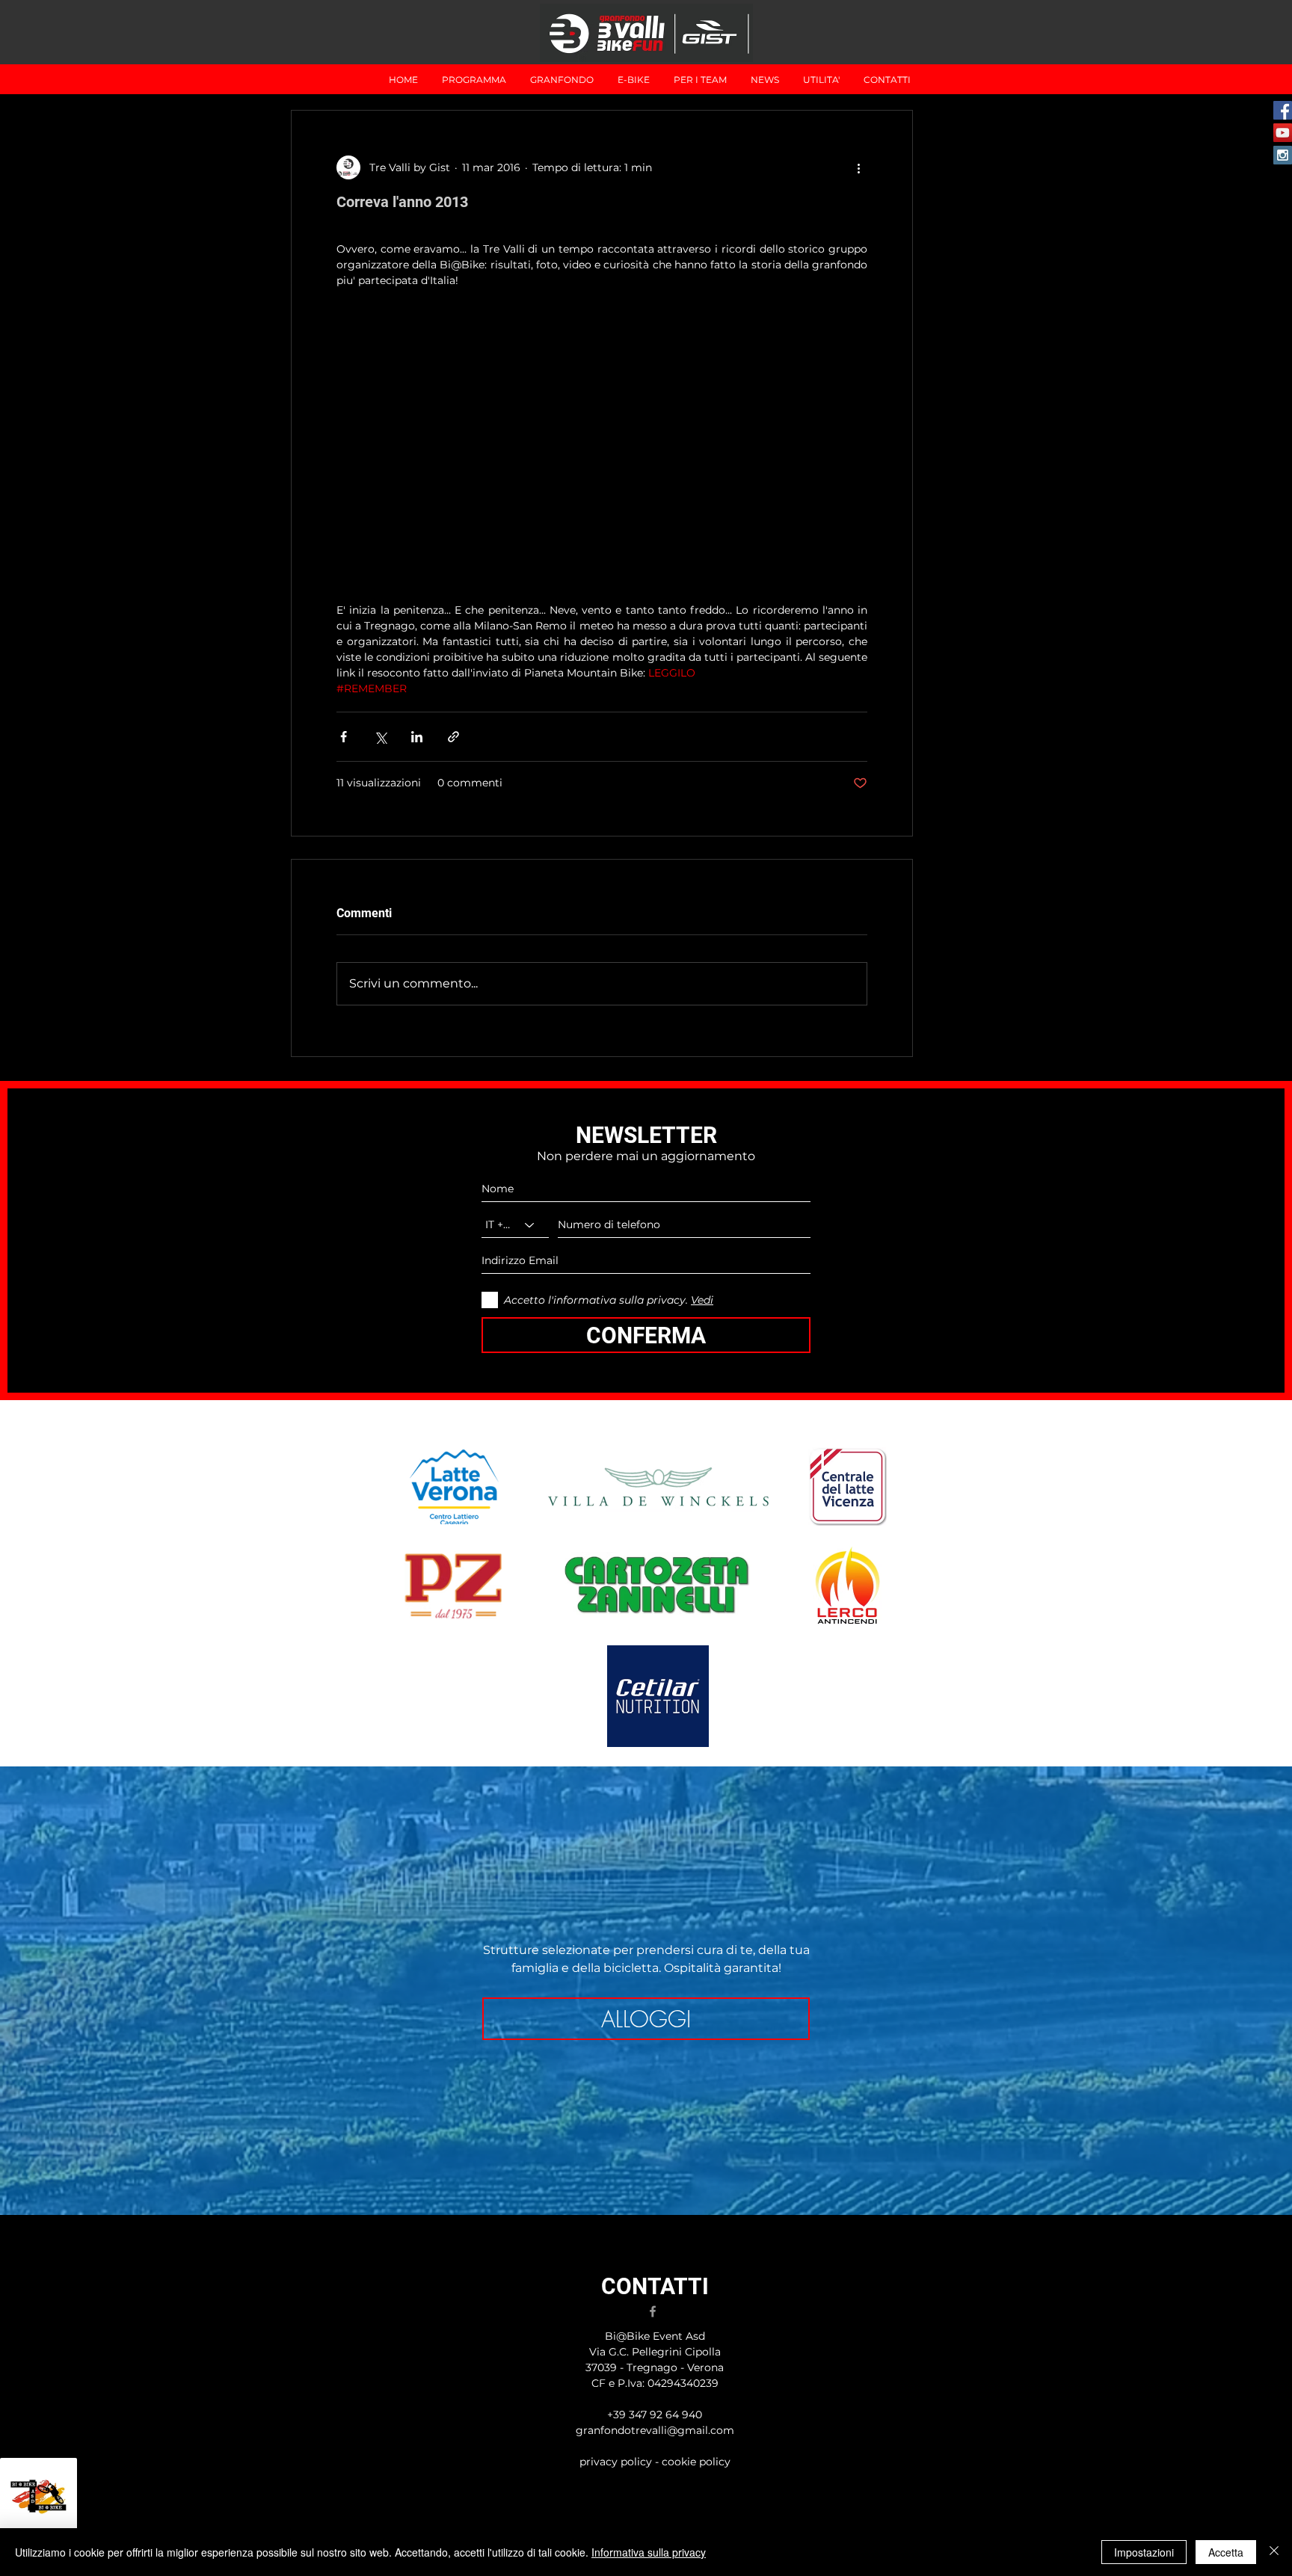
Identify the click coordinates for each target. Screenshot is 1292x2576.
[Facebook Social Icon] (1283, 110)
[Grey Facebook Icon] (653, 2311)
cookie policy (696, 2462)
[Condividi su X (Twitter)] (380, 737)
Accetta (1226, 2552)
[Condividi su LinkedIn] (417, 737)
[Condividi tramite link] (453, 737)
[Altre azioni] (858, 167)
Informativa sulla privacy (649, 2552)
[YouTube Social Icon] (1283, 133)
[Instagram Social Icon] (1283, 155)
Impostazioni (1144, 2552)
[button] (562, 80)
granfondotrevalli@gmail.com (655, 2430)
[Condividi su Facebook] (344, 737)
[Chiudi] (1274, 2552)
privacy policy (617, 2462)
